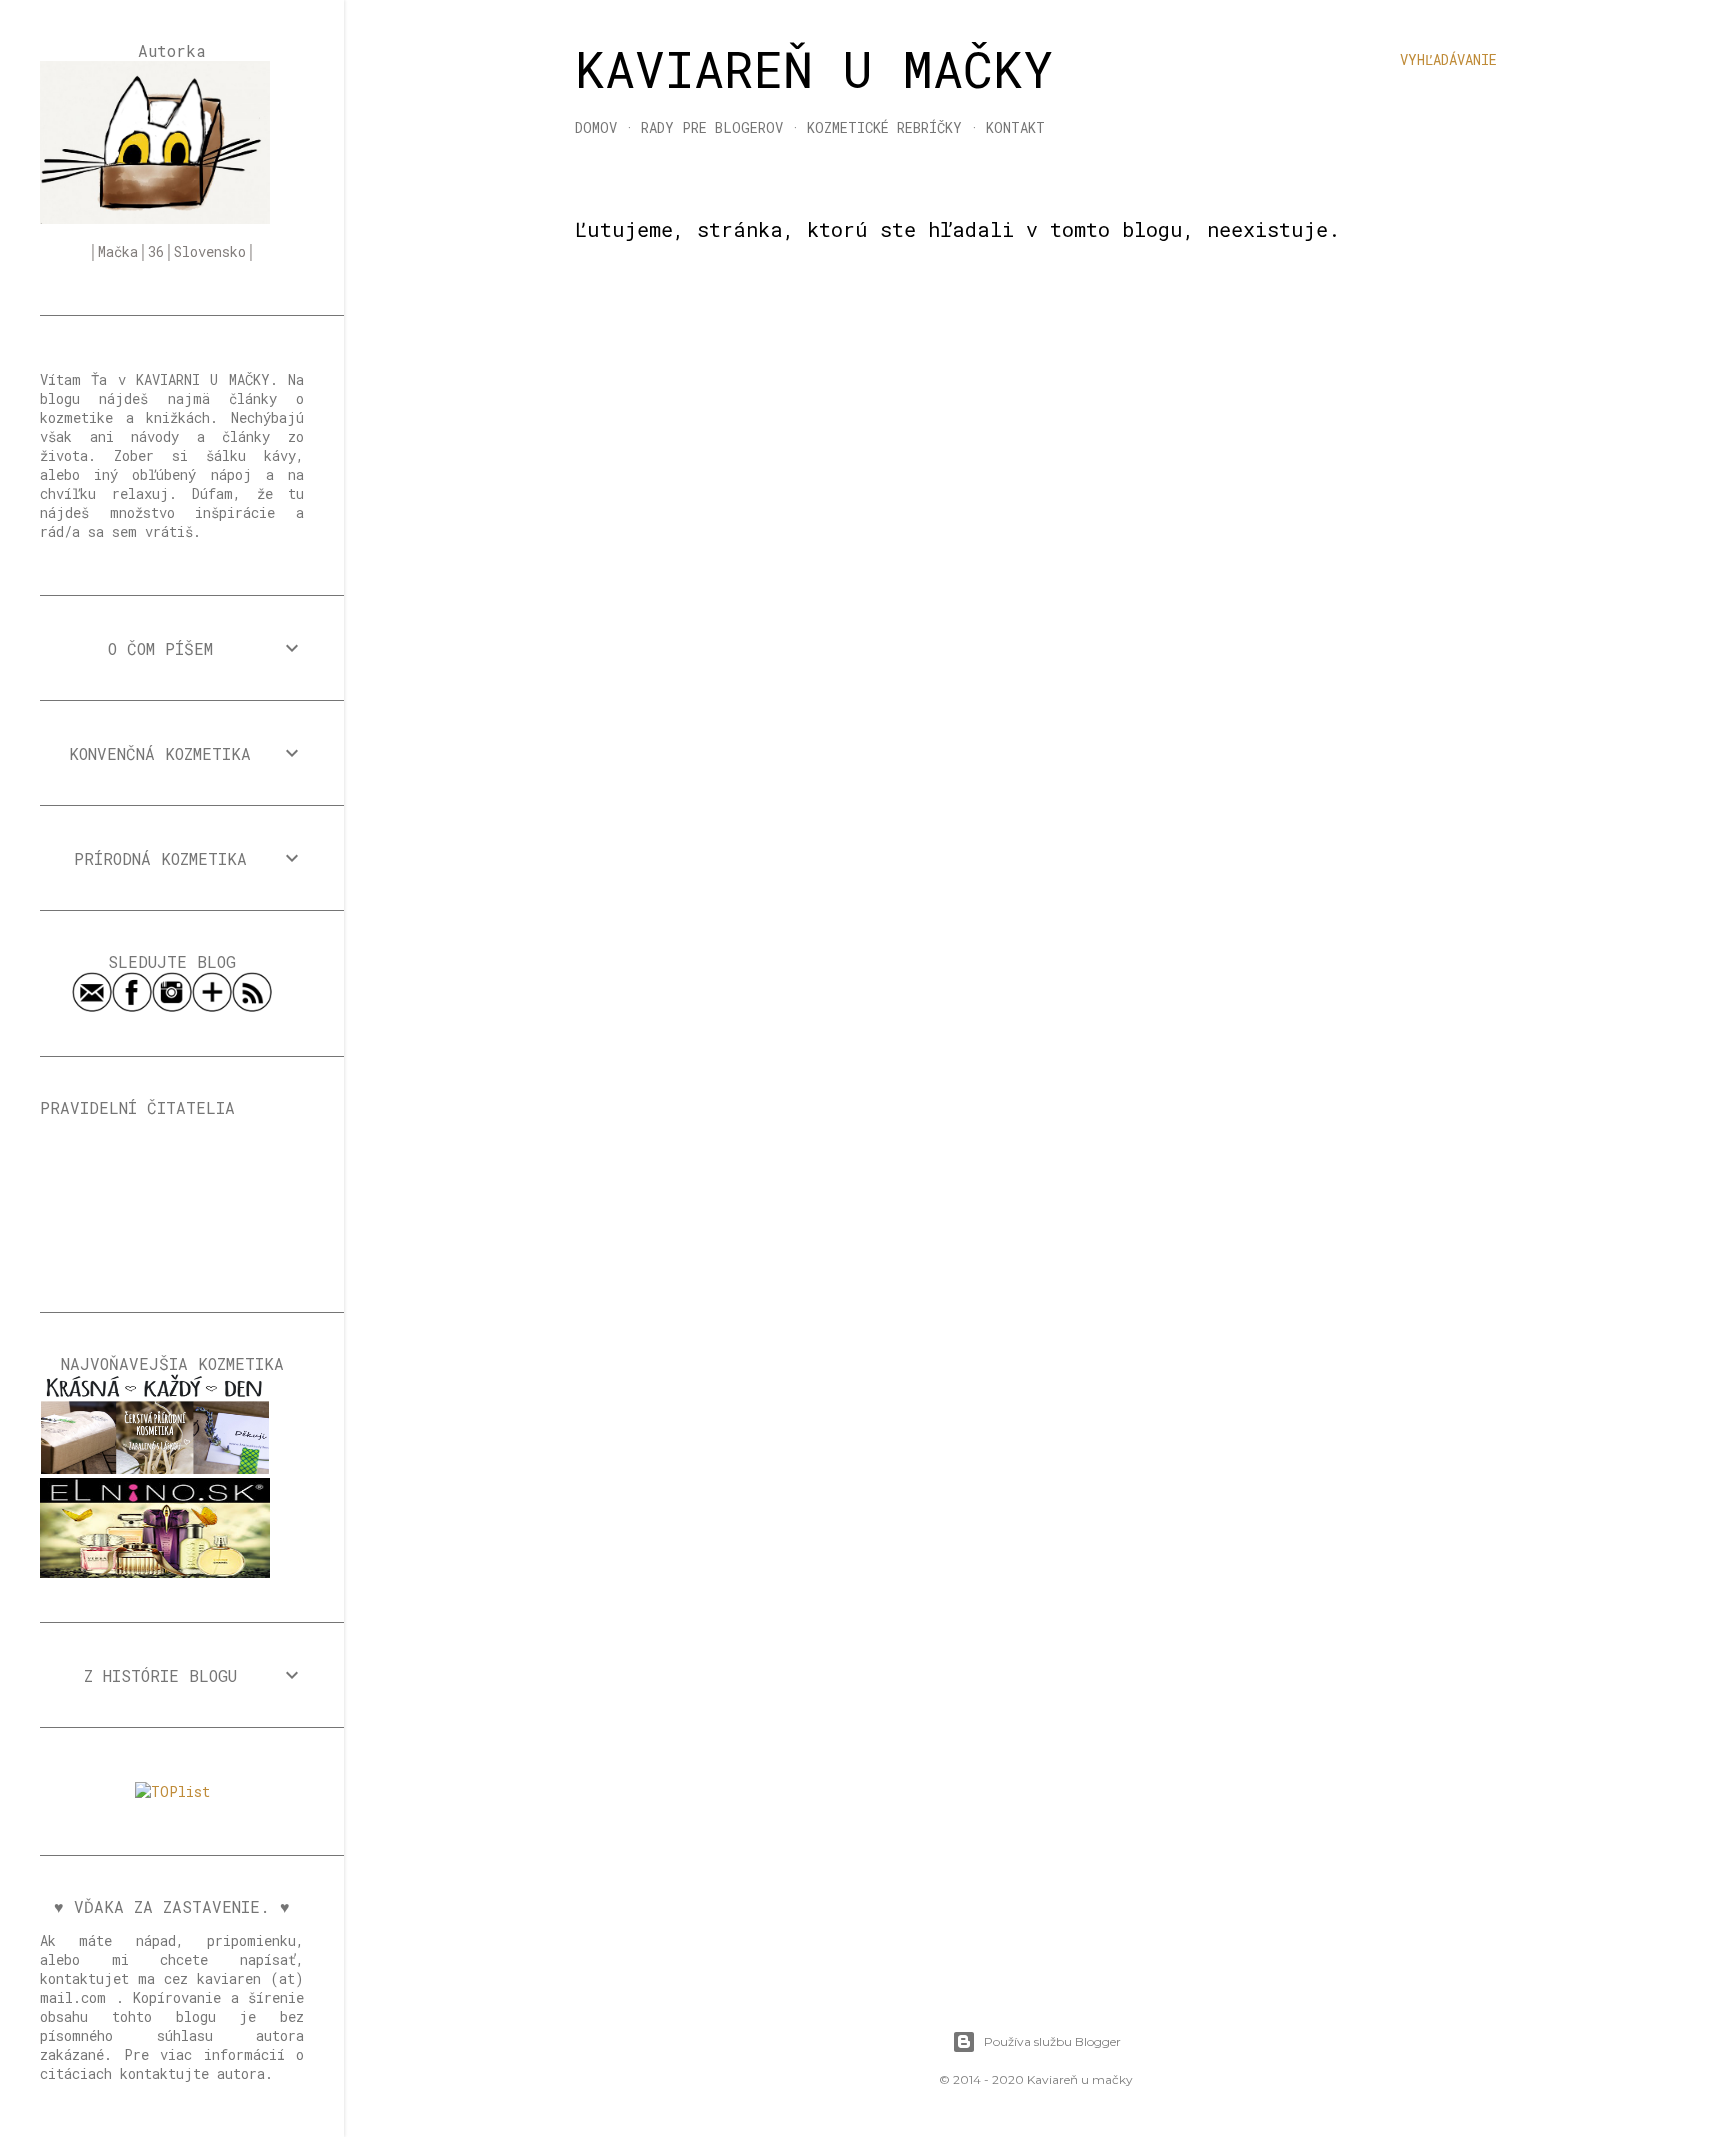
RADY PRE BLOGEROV (712, 127)
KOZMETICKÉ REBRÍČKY (884, 127)
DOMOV (596, 127)
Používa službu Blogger (1052, 2041)
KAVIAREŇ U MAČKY (814, 69)
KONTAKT (1015, 127)
